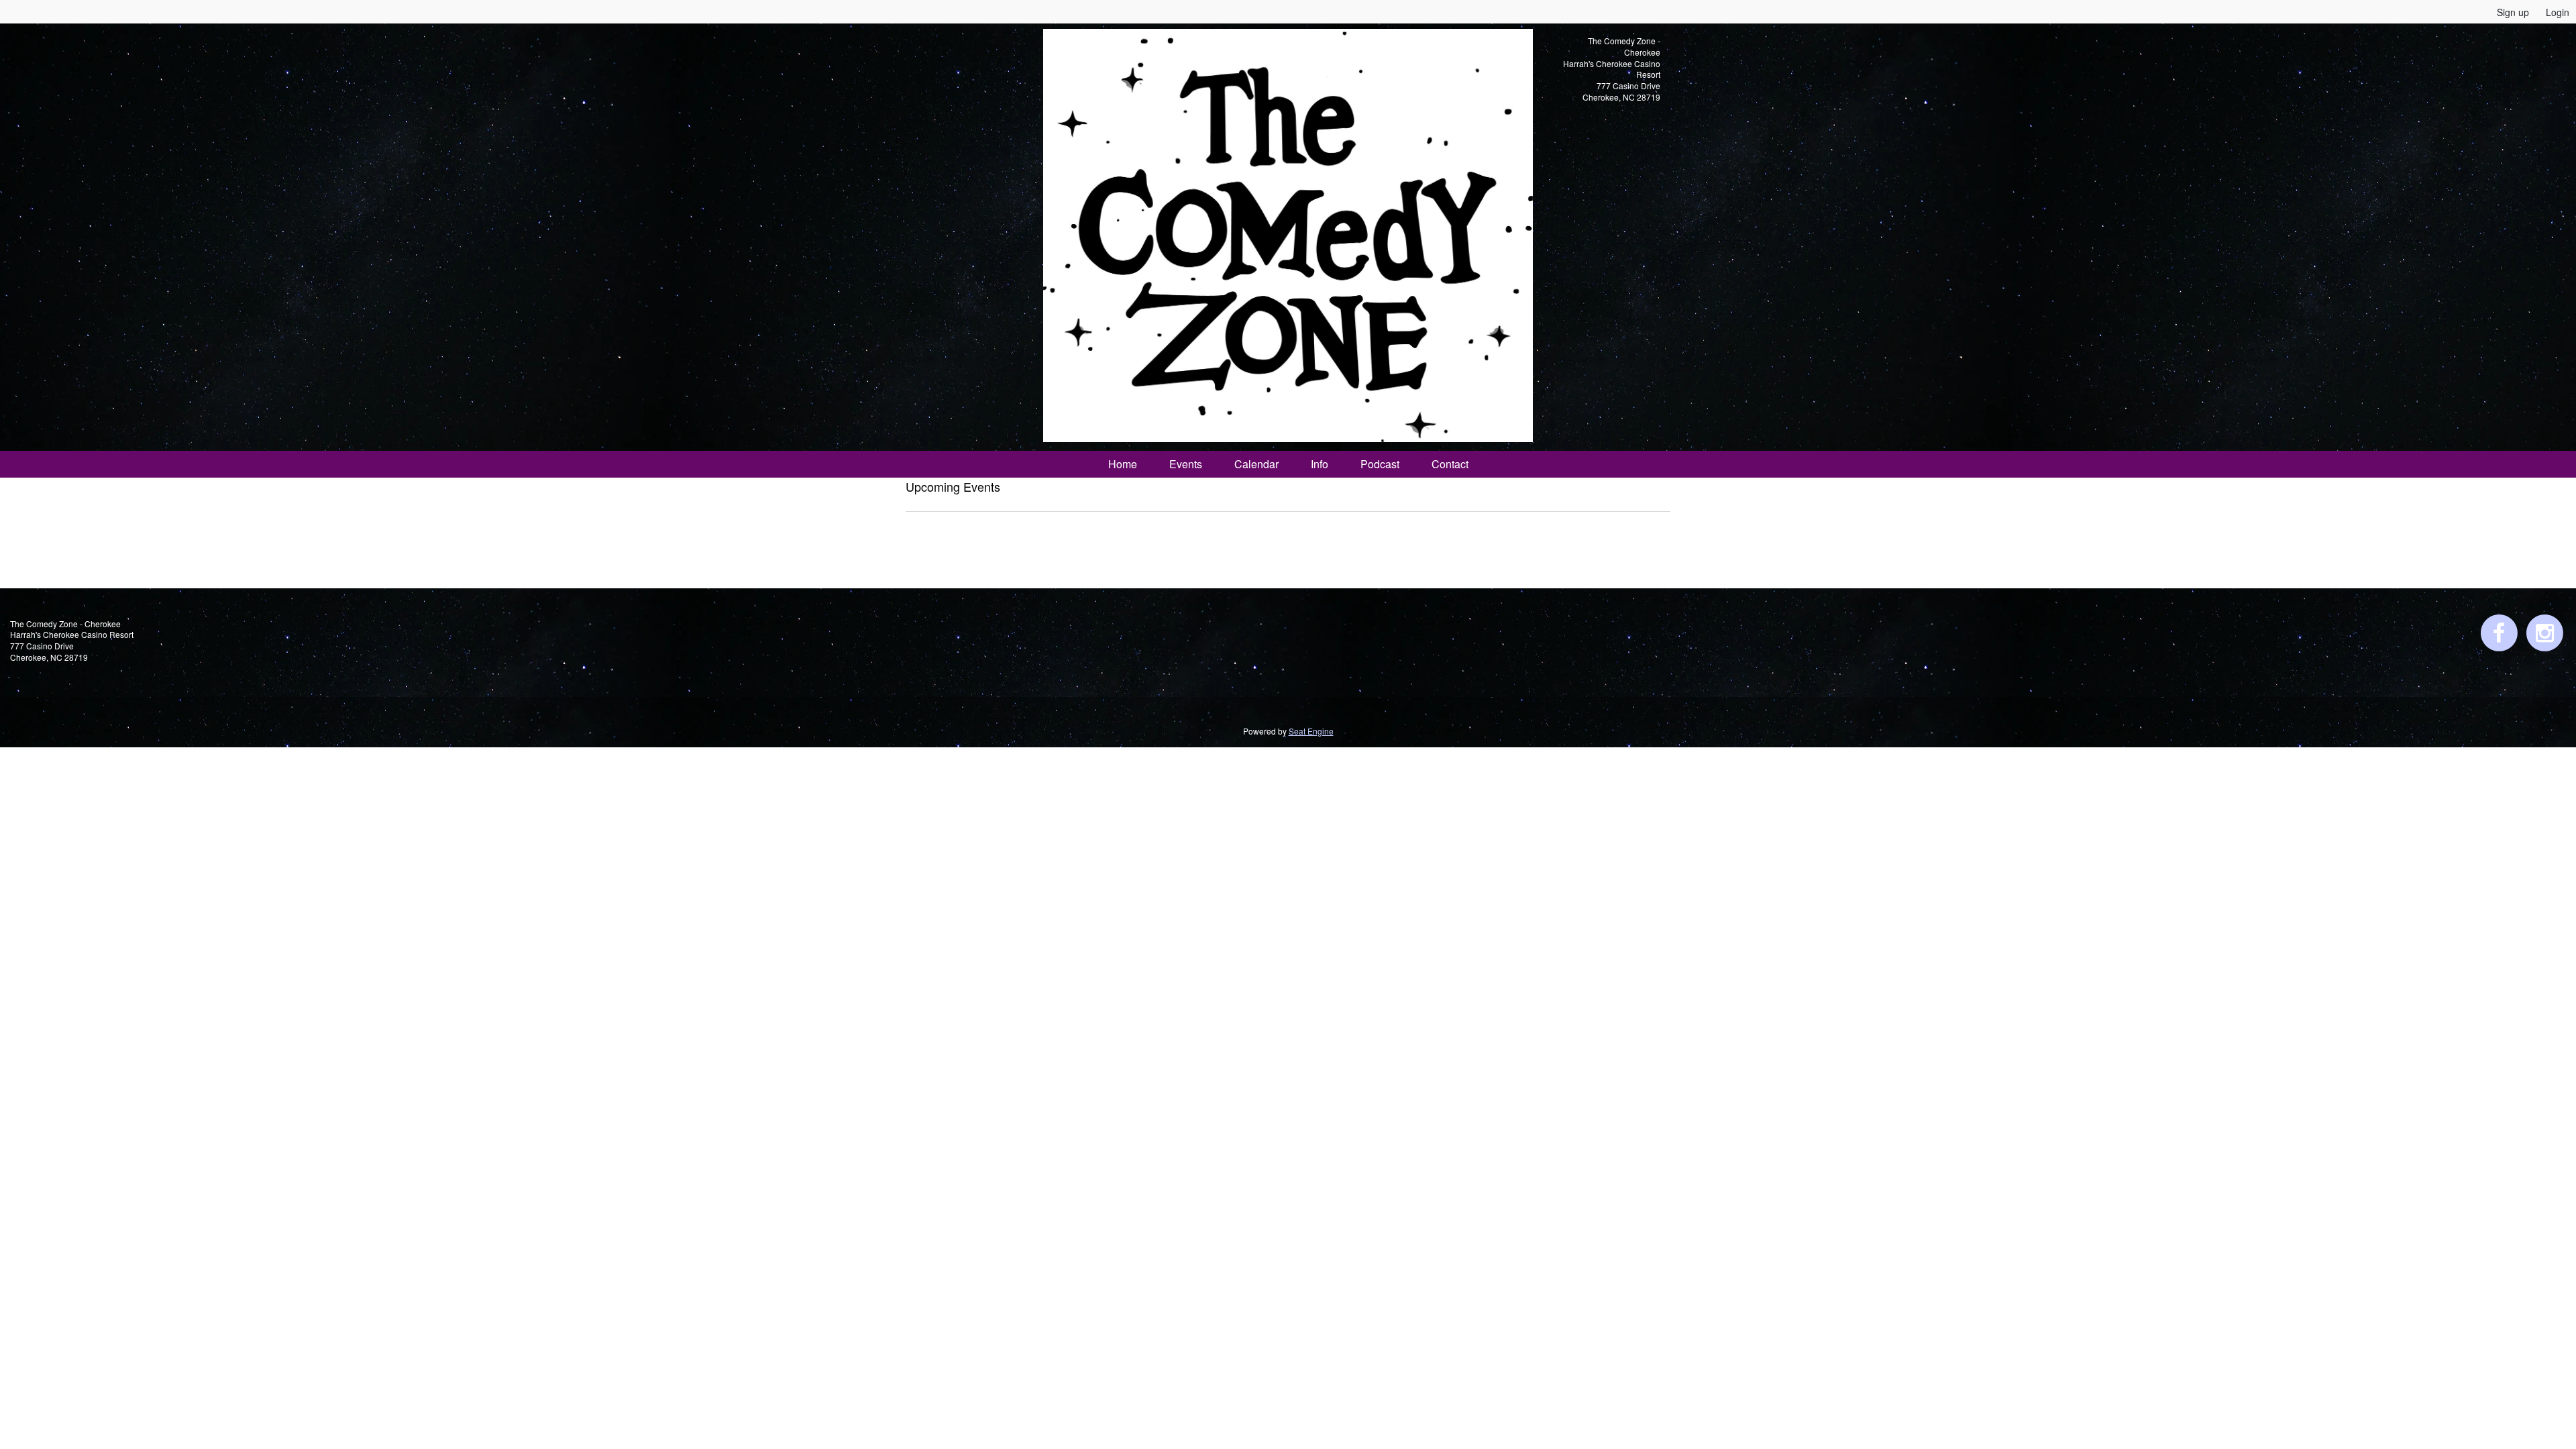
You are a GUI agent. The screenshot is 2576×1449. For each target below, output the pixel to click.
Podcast (1380, 464)
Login (2558, 12)
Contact (1450, 464)
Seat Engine (1311, 731)
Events (1186, 464)
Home (1123, 464)
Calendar (1256, 464)
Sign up (2513, 12)
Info (1320, 464)
